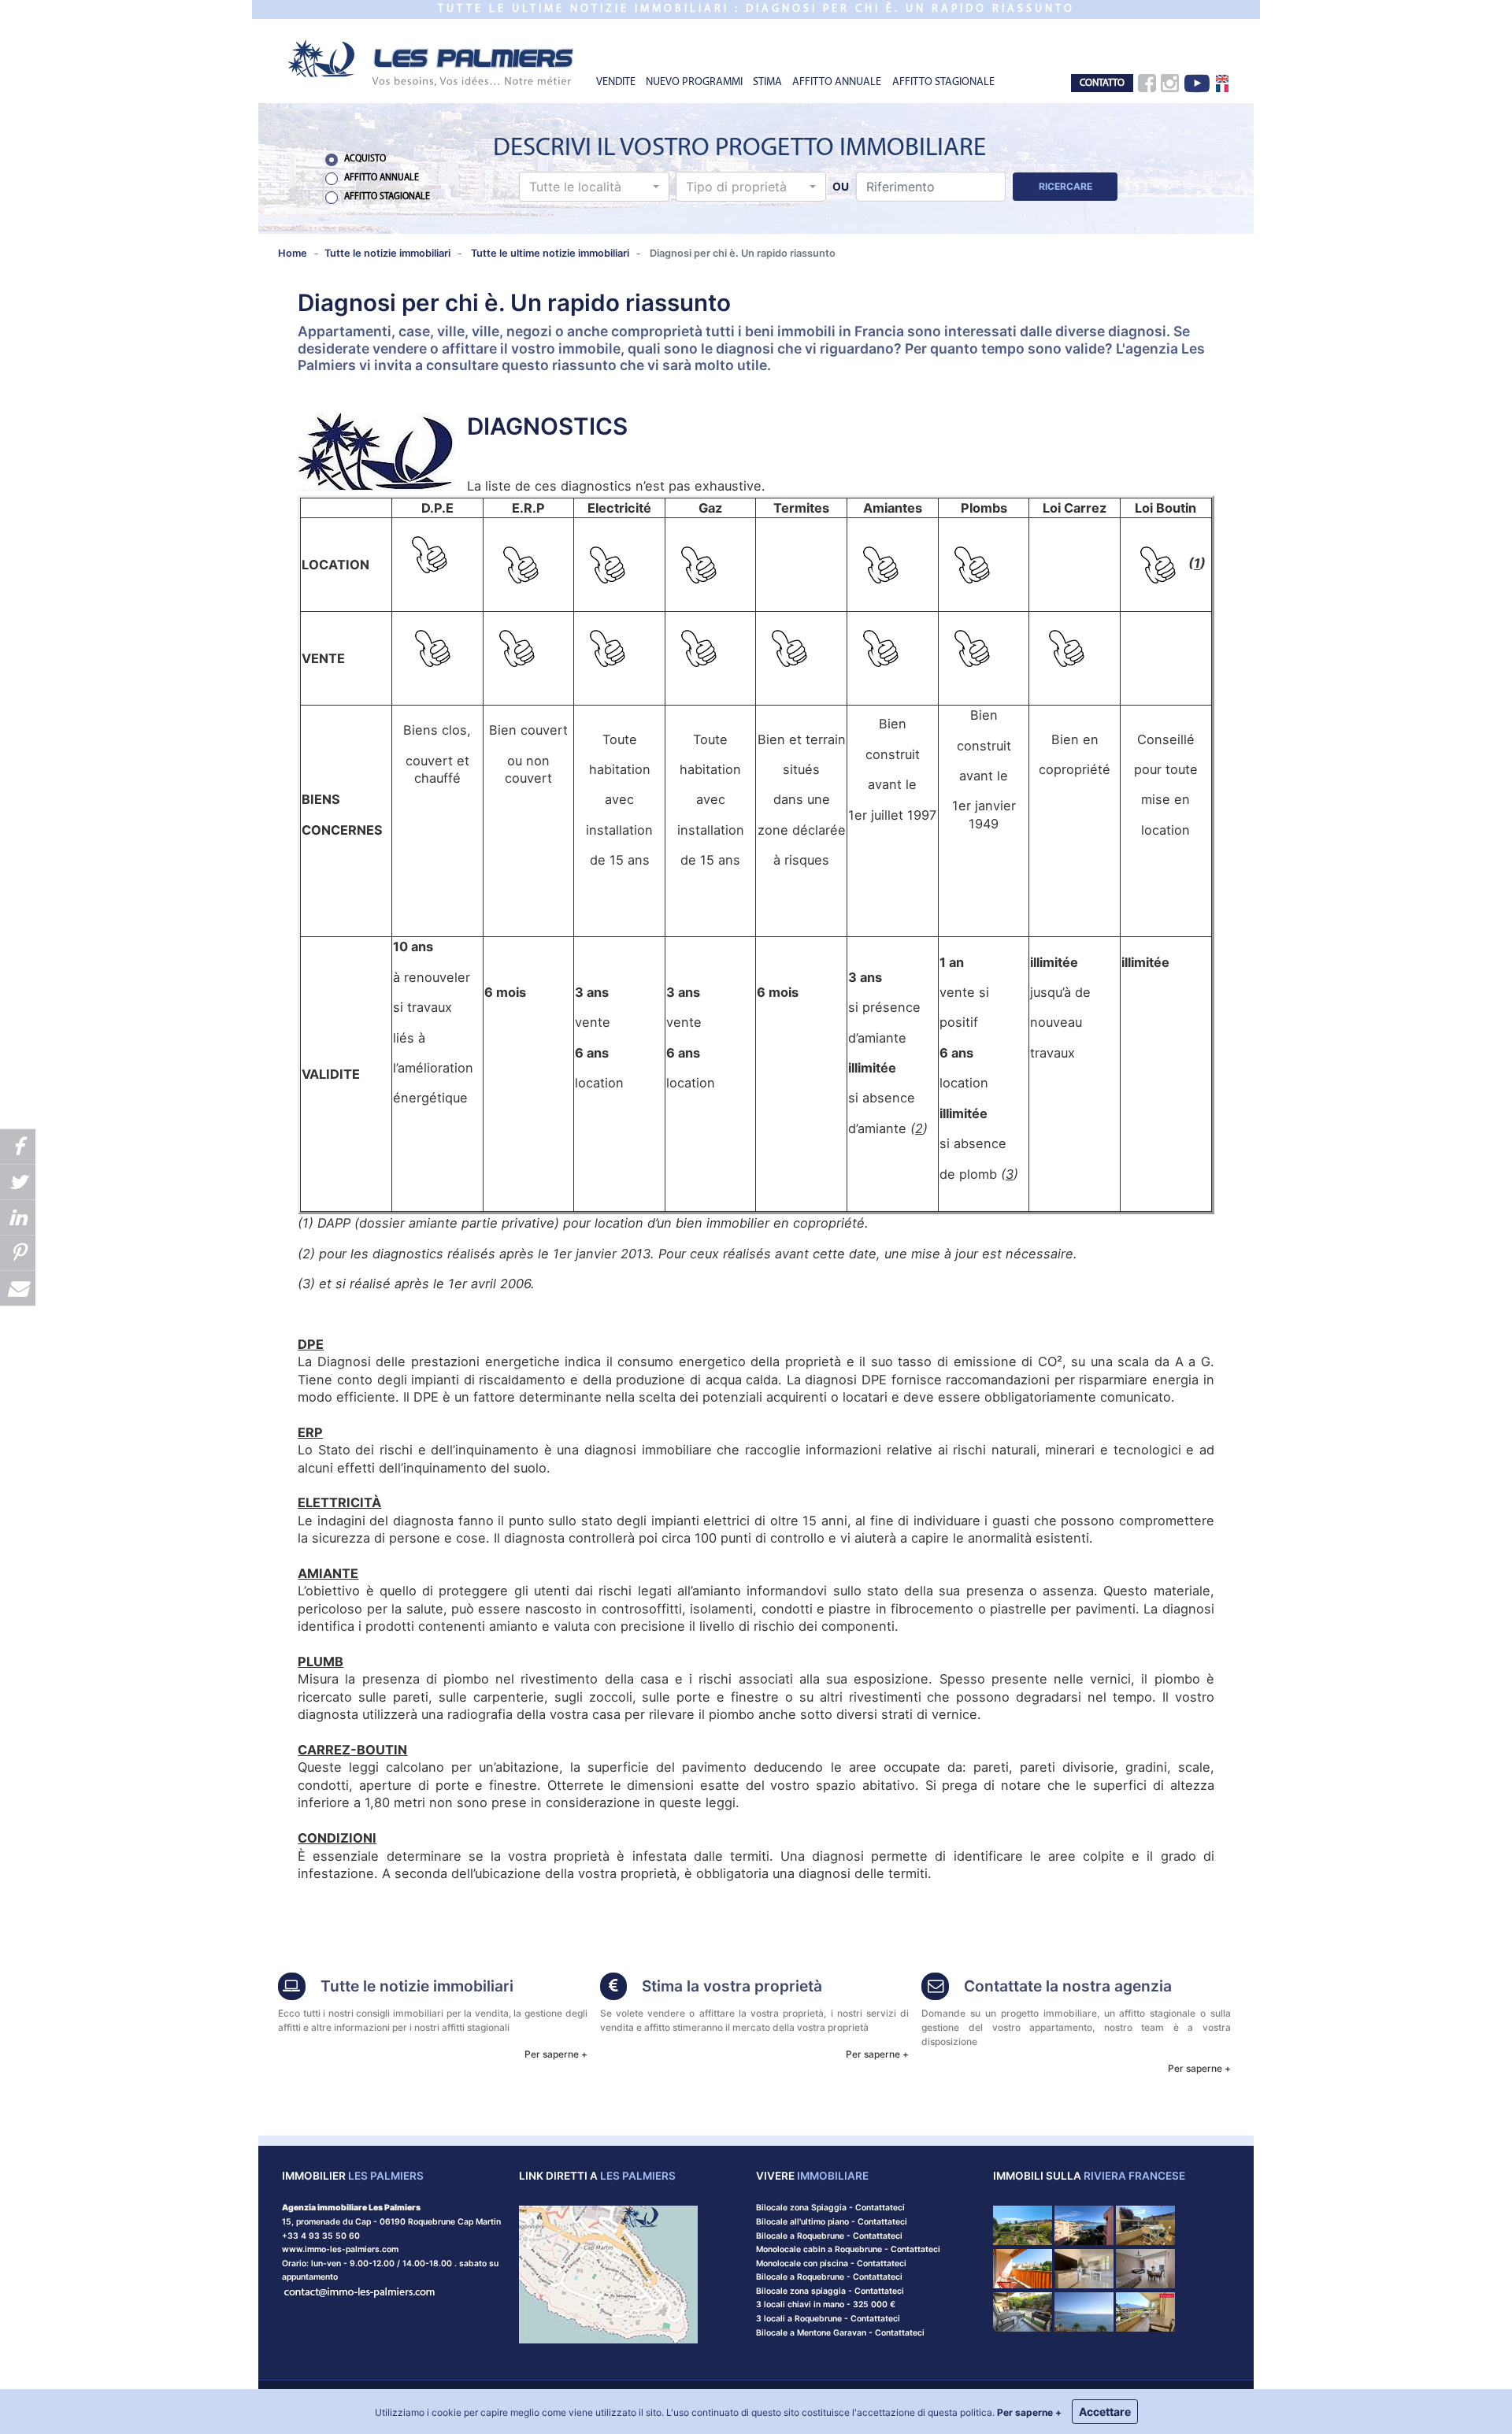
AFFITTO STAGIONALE (943, 82)
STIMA (767, 82)
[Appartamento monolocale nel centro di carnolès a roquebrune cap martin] (1023, 2267)
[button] (594, 187)
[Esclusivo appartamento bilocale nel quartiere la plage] (1145, 2311)
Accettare (1105, 2412)
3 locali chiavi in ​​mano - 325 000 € (826, 2304)
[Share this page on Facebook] (18, 1146)
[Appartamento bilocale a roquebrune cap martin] (1145, 2225)
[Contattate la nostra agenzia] (360, 2291)
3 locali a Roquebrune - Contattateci (828, 2319)
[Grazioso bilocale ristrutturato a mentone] (1084, 2267)
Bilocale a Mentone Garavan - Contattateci (840, 2333)
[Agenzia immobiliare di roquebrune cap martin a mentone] (432, 62)
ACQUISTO (365, 159)
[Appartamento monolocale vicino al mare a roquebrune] (1084, 2225)
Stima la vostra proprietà (732, 1986)
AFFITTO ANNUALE (837, 82)
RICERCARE (1065, 186)
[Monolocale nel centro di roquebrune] (1023, 2311)
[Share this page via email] (18, 1288)
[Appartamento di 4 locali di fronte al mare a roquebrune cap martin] (1084, 2311)
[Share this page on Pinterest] (18, 1252)
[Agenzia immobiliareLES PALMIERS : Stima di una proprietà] (614, 1988)
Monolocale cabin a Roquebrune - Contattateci (848, 2249)
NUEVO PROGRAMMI (694, 82)
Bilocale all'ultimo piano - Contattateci (832, 2222)
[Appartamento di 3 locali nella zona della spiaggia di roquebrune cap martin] (1023, 2225)
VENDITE (616, 82)
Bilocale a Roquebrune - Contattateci (829, 2236)
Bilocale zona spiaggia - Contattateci (830, 2291)
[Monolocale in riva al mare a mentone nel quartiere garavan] (1145, 2267)
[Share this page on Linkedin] (18, 1217)
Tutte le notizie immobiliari (417, 1986)
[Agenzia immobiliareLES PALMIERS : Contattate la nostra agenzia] (935, 1988)
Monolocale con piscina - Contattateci (831, 2264)
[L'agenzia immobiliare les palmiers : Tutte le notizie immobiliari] (292, 1988)
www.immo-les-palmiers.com (340, 2249)
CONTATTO (1102, 83)
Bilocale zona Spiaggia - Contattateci (830, 2208)
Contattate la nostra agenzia (1068, 1986)
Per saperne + (556, 2054)
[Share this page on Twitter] (18, 1182)
